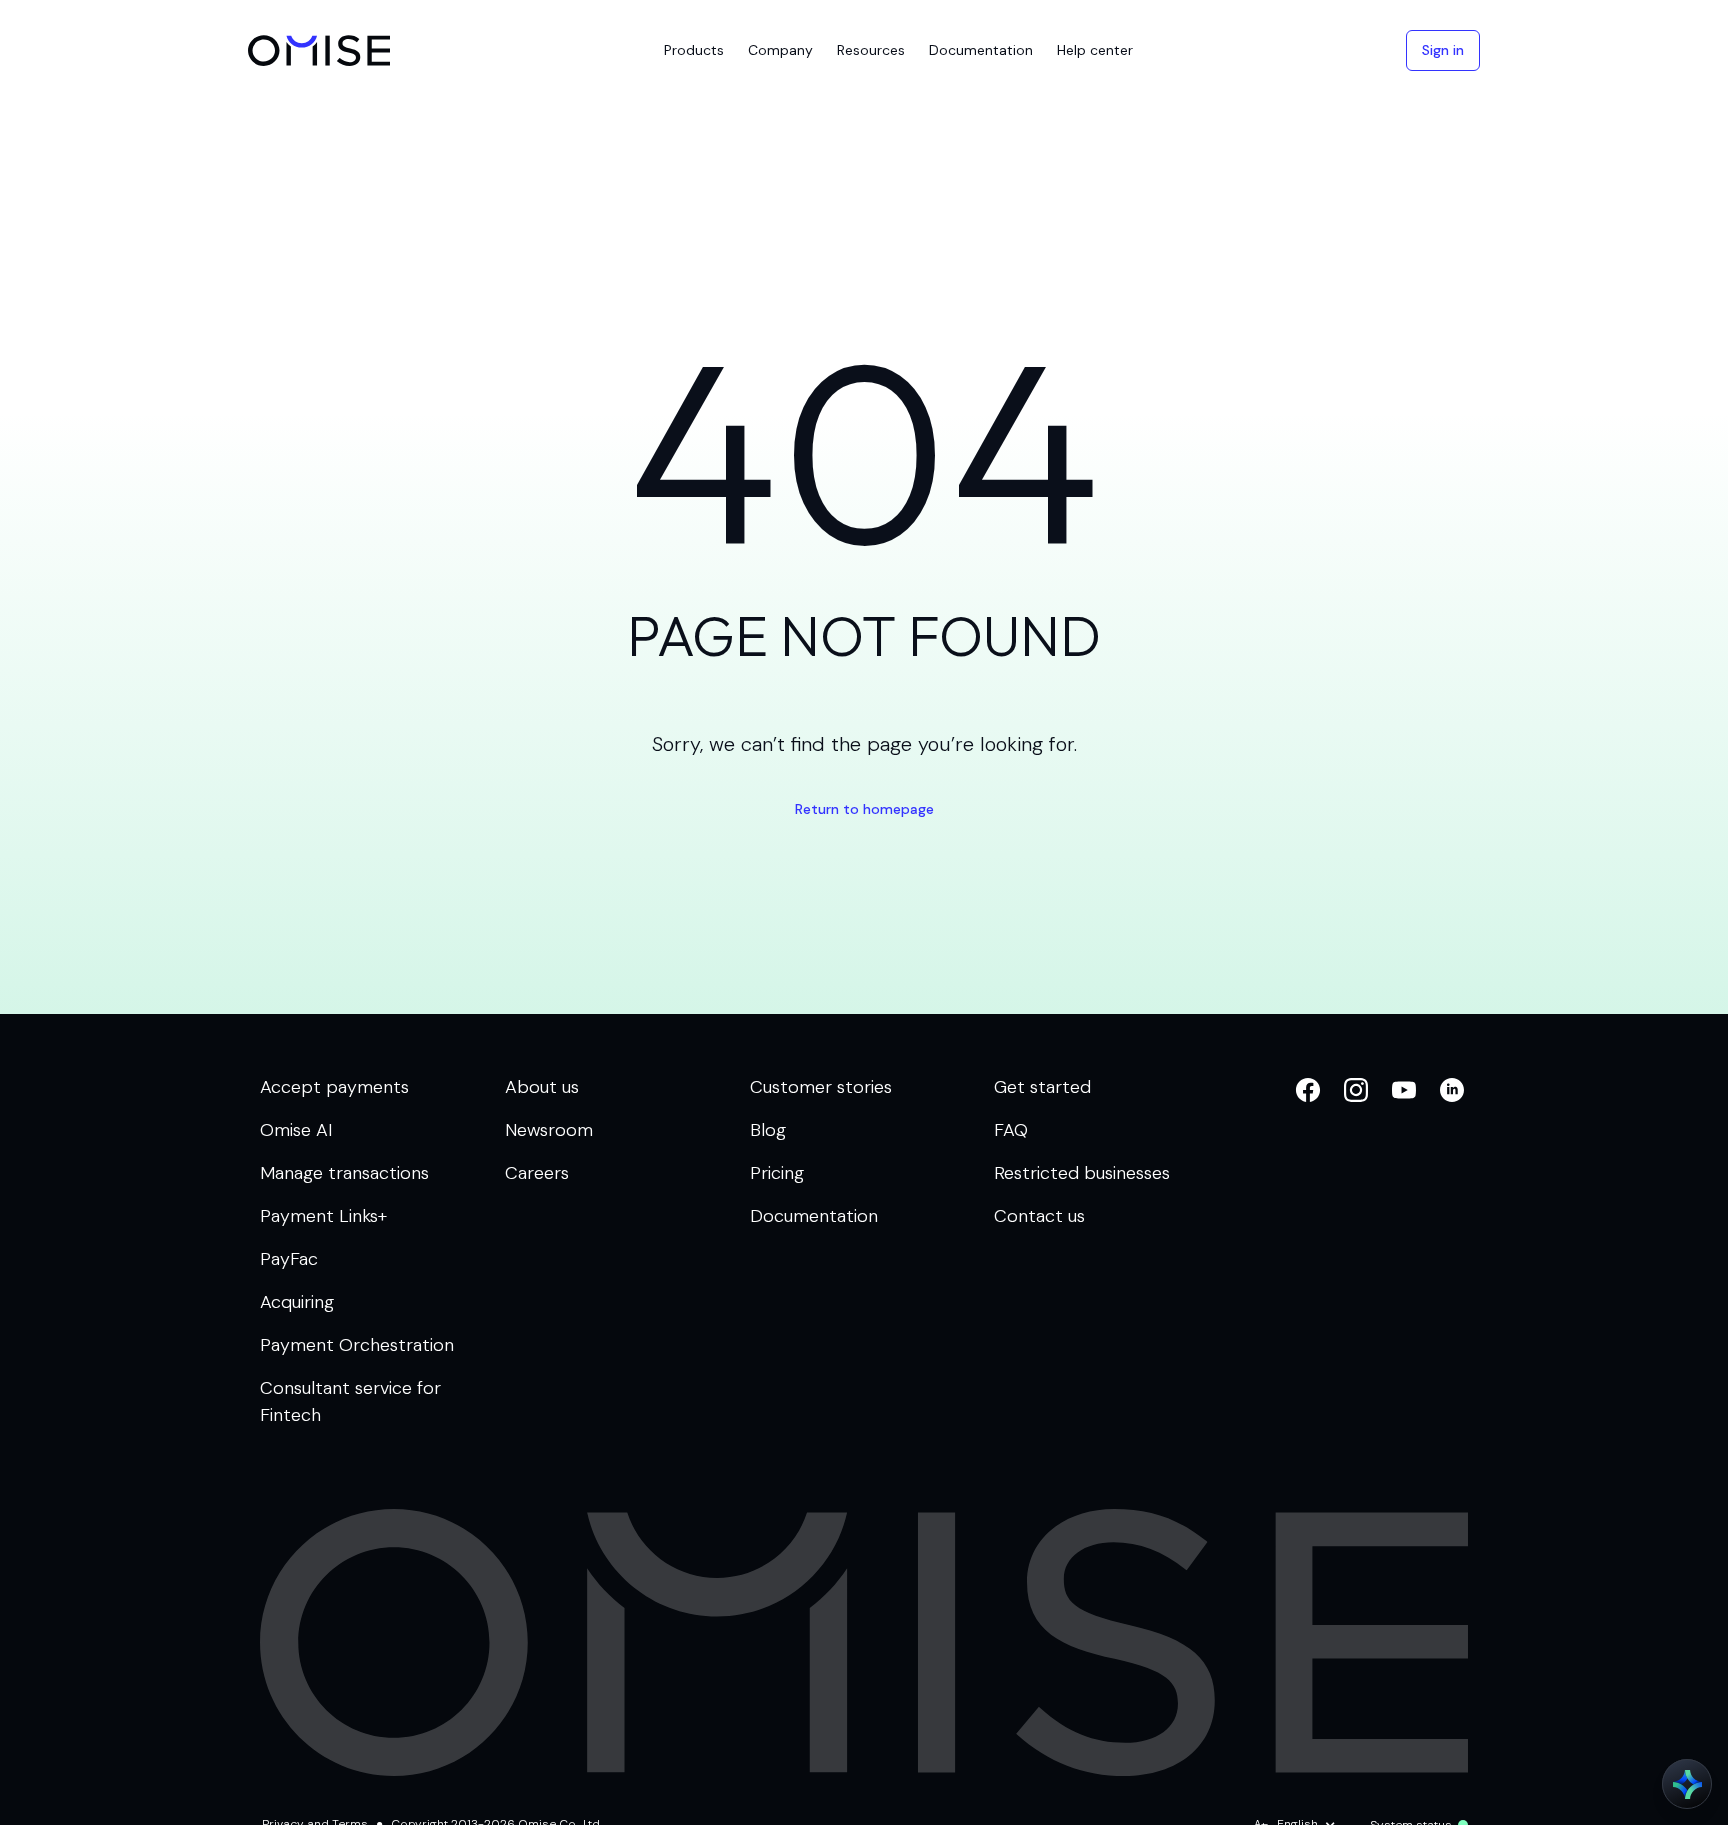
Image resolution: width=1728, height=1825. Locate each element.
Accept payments (334, 1087)
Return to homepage (864, 809)
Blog (768, 1130)
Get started (1042, 1087)
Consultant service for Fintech (350, 1401)
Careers (537, 1173)
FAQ (1011, 1130)
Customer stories (821, 1087)
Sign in (1443, 50)
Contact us (1039, 1216)
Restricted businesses (1082, 1173)
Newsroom (549, 1130)
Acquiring (297, 1302)
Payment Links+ (323, 1216)
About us (542, 1087)
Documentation (814, 1216)
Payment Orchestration (357, 1345)
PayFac (289, 1259)
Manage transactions (344, 1173)
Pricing (777, 1173)
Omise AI (296, 1130)
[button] (694, 50)
